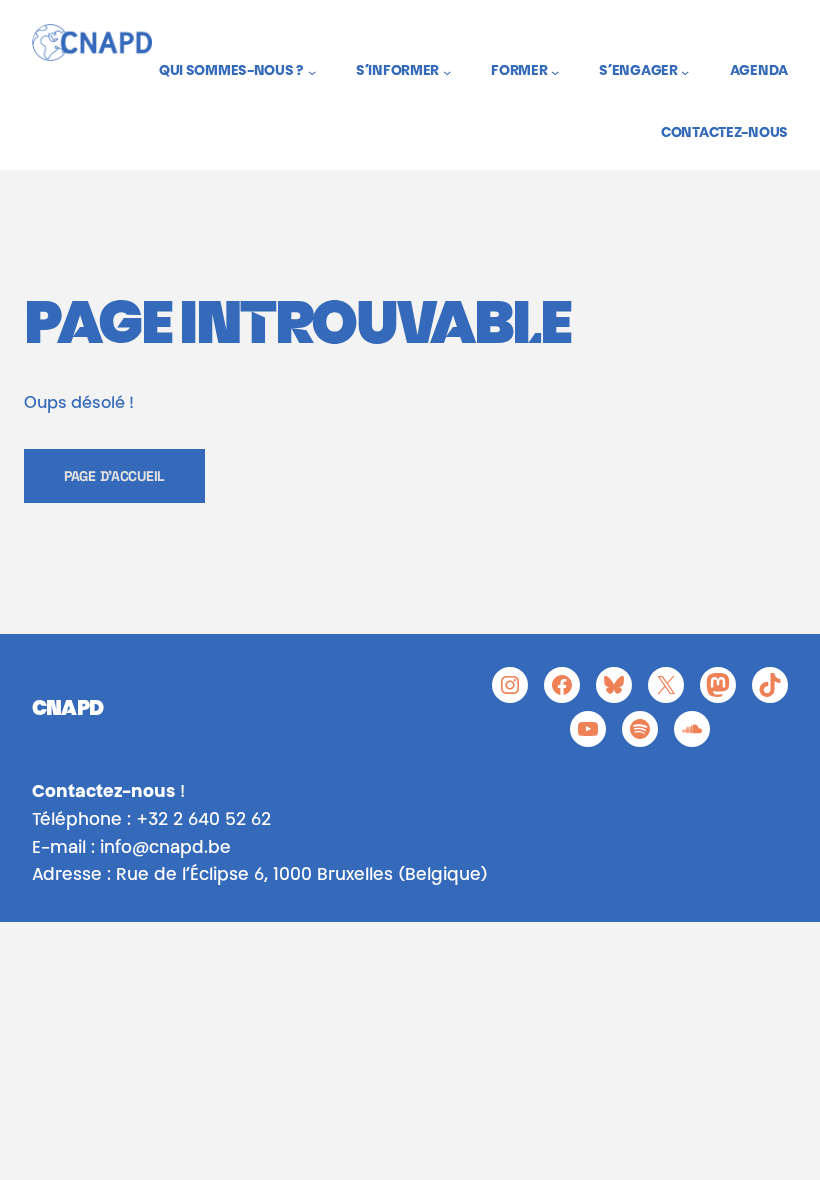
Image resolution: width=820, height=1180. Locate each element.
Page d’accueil (114, 476)
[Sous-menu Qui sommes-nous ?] (312, 72)
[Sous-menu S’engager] (685, 72)
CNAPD (67, 710)
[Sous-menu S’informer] (447, 72)
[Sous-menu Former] (555, 72)
